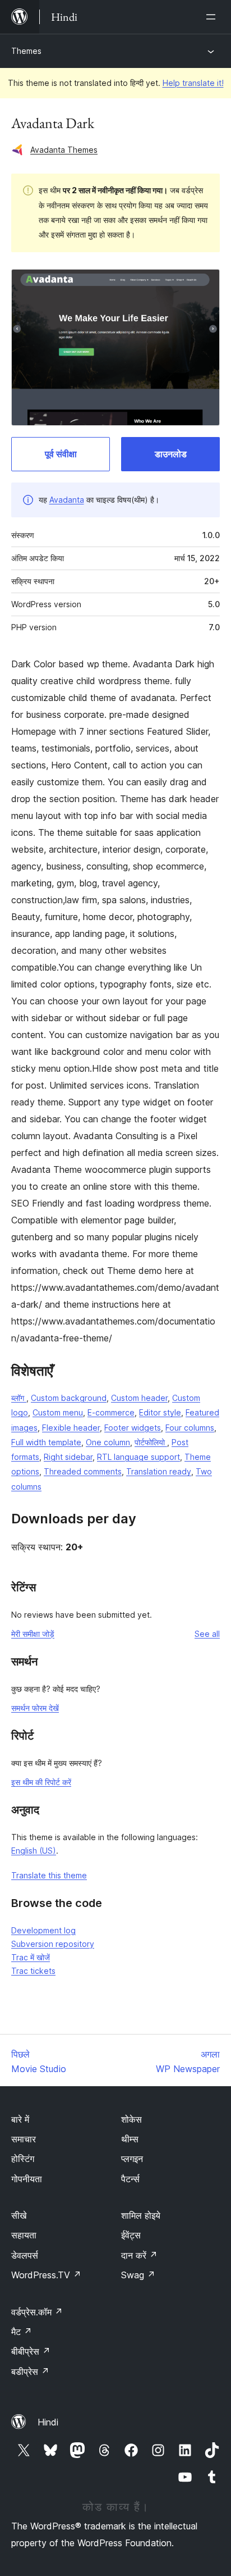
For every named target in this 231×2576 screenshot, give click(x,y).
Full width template (46, 1442)
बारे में (20, 2119)
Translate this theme (49, 1875)
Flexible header (71, 1428)
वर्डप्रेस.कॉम (37, 2312)
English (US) (34, 1851)
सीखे (19, 2215)
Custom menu (58, 1412)
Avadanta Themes (64, 150)
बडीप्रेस (30, 2372)
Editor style (160, 1412)
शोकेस (131, 2119)
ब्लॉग (19, 1398)
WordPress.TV (46, 2275)
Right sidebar (68, 1457)
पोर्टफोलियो (151, 1442)
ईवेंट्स (131, 2235)
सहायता (24, 2235)
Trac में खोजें (31, 1957)
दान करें (139, 2255)
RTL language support (138, 1457)
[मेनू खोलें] (213, 17)
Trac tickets (33, 1971)
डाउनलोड (171, 454)
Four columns (190, 1428)
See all (207, 1634)
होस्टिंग (23, 2159)
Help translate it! (193, 83)
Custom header (139, 1398)
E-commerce (111, 1412)
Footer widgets (133, 1428)
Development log (43, 1930)
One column (108, 1442)
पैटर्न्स (130, 2179)
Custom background (69, 1398)
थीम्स (130, 2139)
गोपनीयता (27, 2179)
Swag (138, 2275)
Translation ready (159, 1471)
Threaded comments (83, 1471)
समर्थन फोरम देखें (35, 1708)
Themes (26, 51)
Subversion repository (53, 1944)
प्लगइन (132, 2159)
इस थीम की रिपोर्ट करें (41, 1782)
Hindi (48, 2422)
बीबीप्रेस (31, 2351)
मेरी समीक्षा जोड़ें (33, 1634)
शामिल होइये (141, 2215)
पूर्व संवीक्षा (61, 454)
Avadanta (67, 500)
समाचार (24, 2139)
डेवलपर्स (25, 2255)
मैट (22, 2332)
